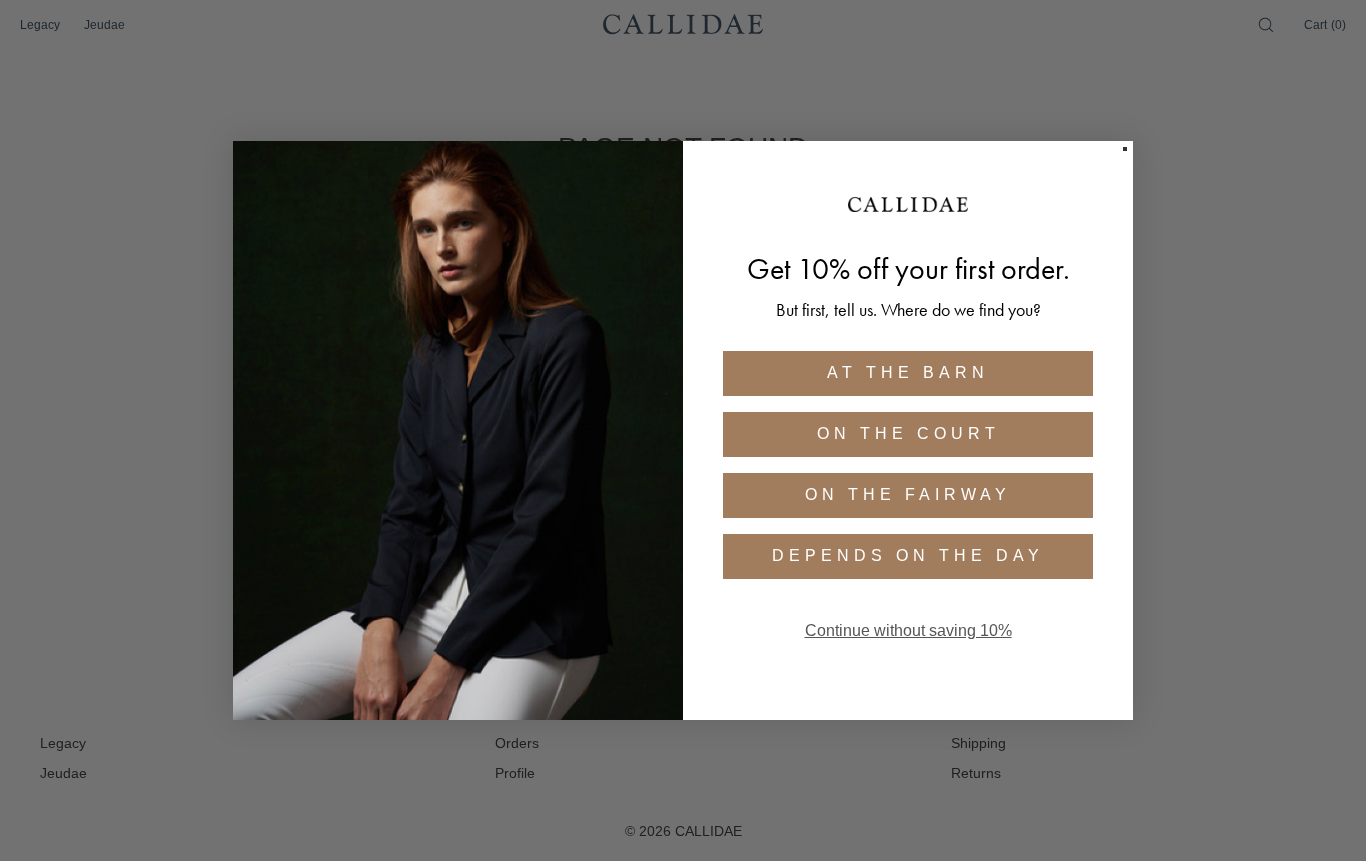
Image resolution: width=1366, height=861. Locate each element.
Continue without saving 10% (908, 630)
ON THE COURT (908, 433)
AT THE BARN (908, 372)
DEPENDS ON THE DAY (908, 555)
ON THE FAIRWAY (908, 494)
